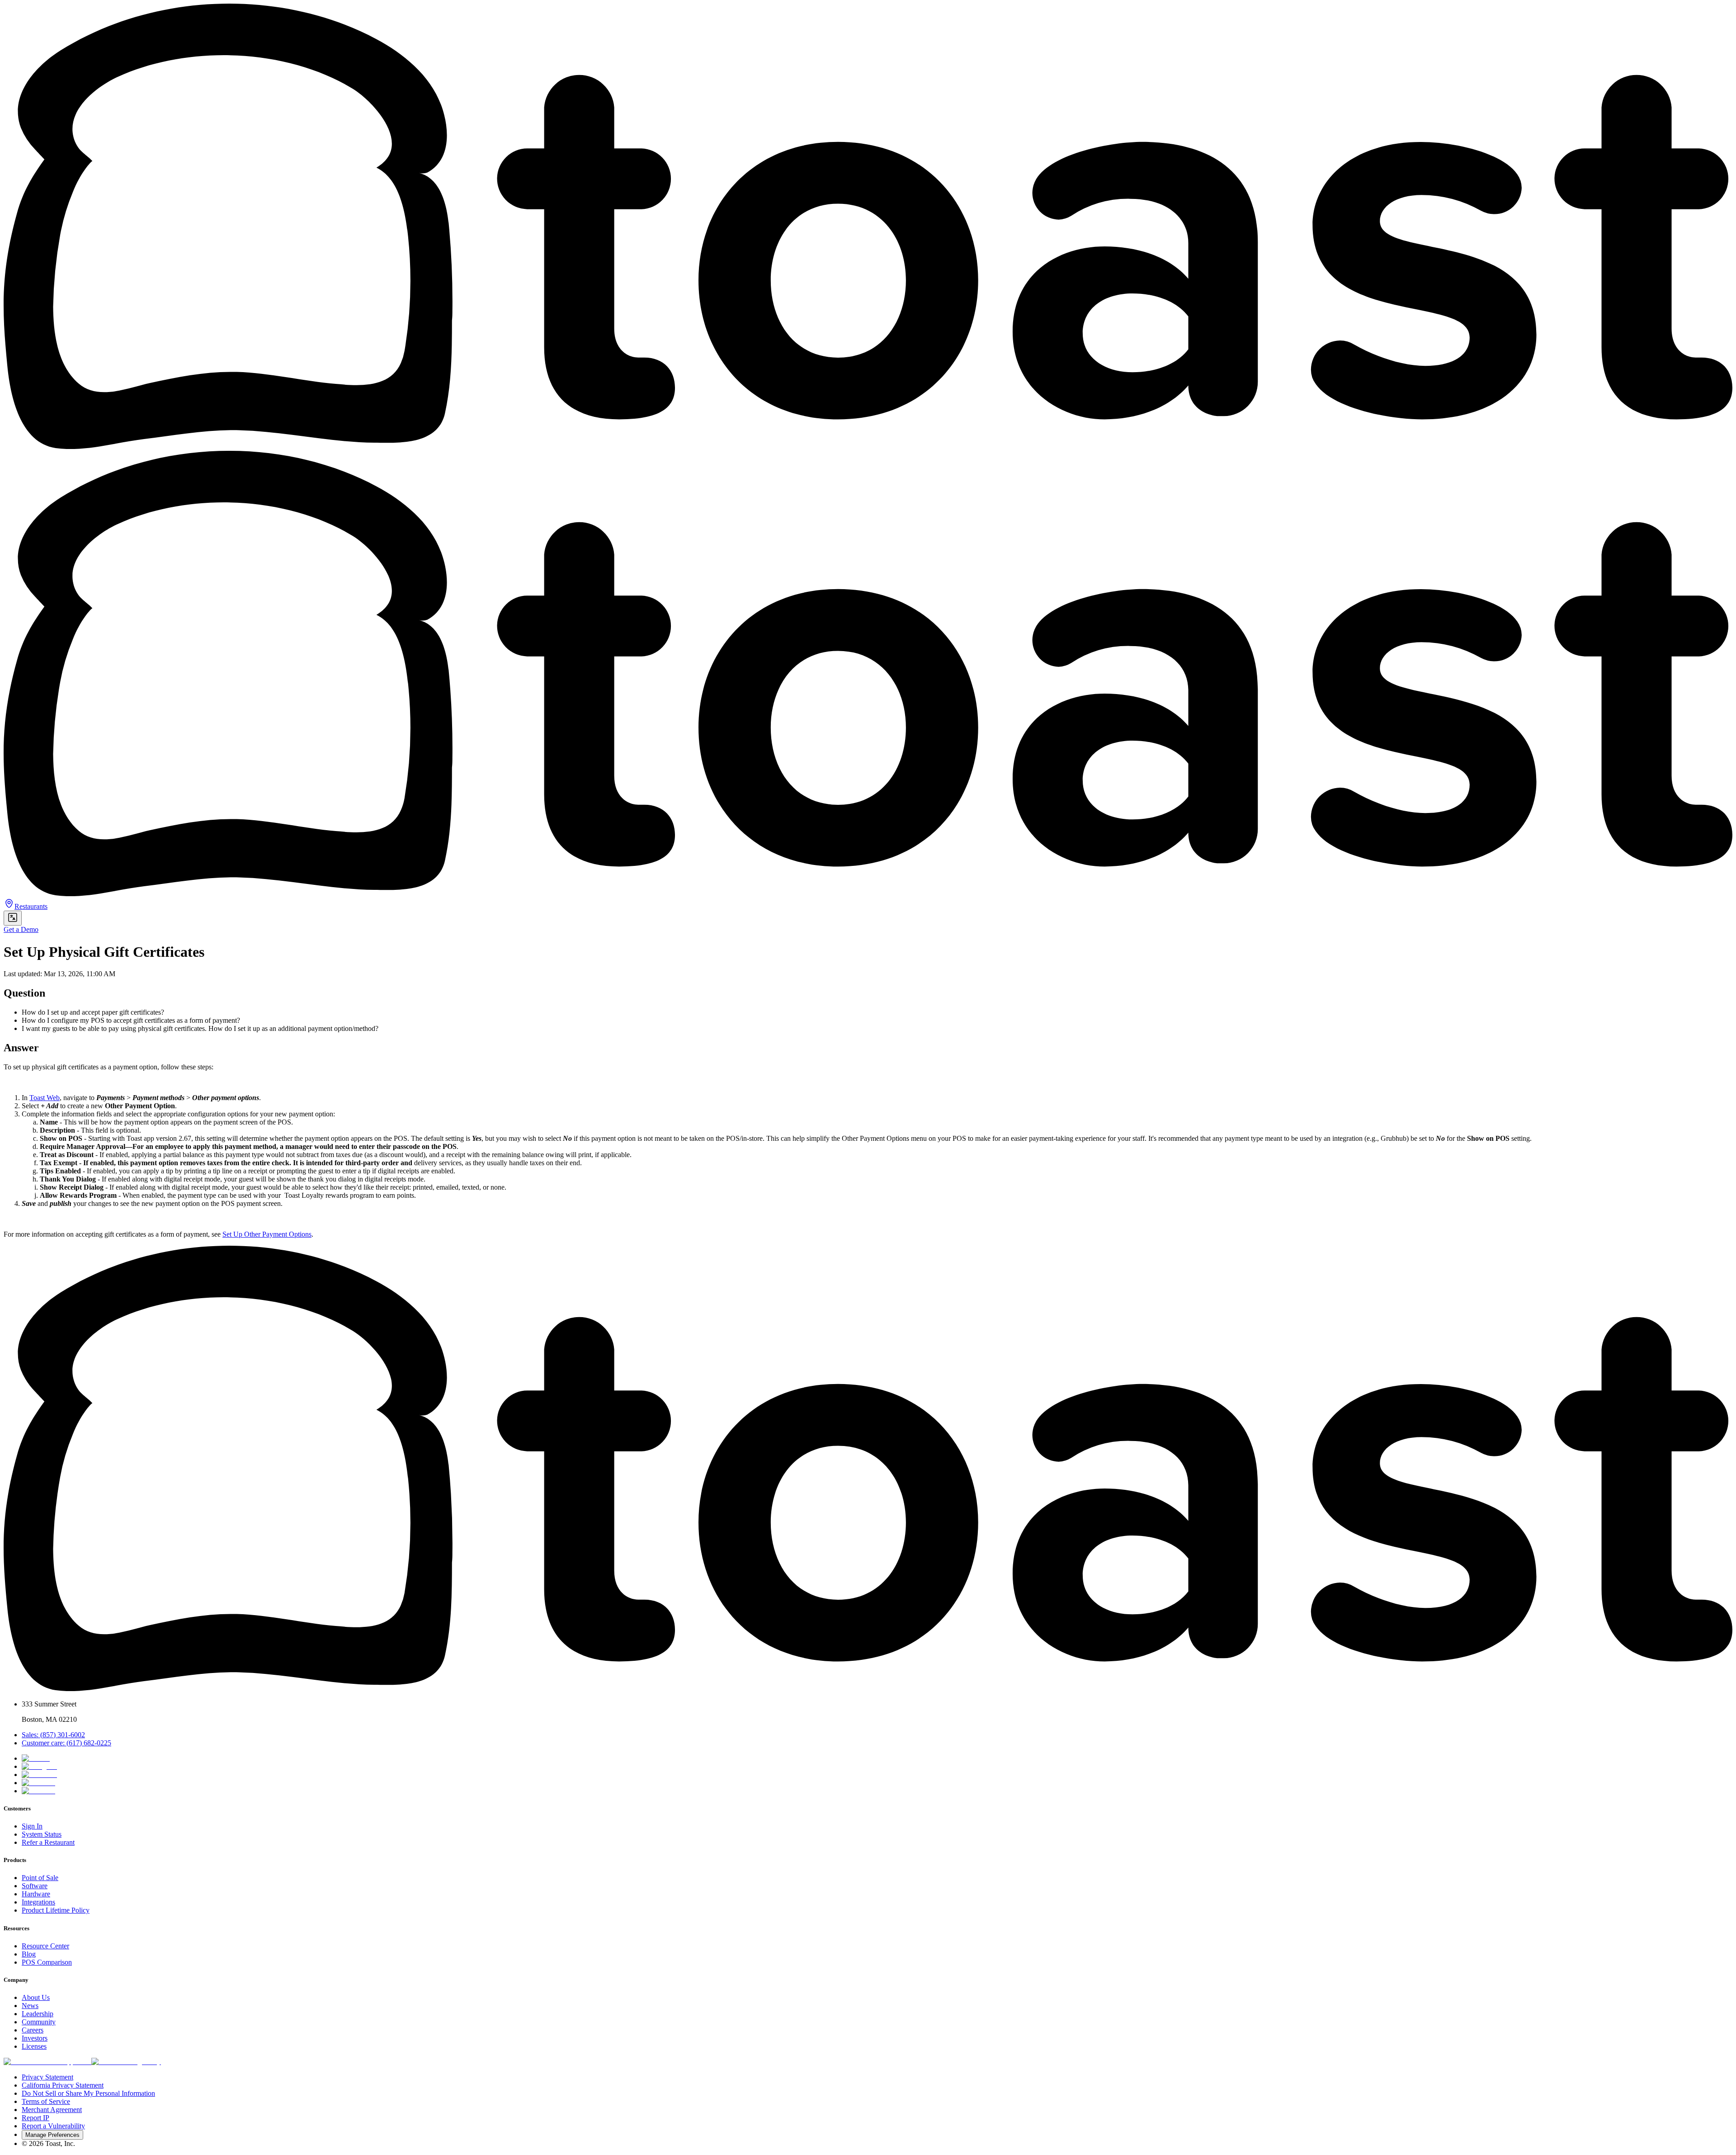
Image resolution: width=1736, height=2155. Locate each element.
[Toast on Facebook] (39, 1775)
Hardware (36, 1894)
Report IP (35, 2118)
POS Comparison (47, 1962)
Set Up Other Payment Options (267, 1234)
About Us (36, 1997)
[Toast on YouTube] (38, 1791)
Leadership (38, 2014)
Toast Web (45, 1098)
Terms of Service (46, 2101)
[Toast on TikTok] (36, 1758)
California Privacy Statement (63, 2085)
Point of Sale (40, 1878)
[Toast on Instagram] (39, 1766)
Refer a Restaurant (48, 1842)
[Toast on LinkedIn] (38, 1783)
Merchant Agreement (52, 2110)
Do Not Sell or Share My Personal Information (88, 2093)
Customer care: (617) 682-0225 (66, 1743)
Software (35, 1886)
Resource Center (45, 1946)
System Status (42, 1834)
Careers (33, 2030)
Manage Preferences (52, 2135)
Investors (35, 2038)
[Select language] (13, 918)
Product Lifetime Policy (56, 1910)
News (30, 2006)
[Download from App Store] (47, 2062)
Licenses (34, 2046)
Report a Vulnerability (53, 2126)
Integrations (38, 1902)
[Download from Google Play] (126, 2062)
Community (39, 2022)
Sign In (32, 1826)
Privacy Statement (47, 2077)
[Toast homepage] (868, 1689)
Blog (29, 1954)
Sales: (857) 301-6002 (53, 1735)
